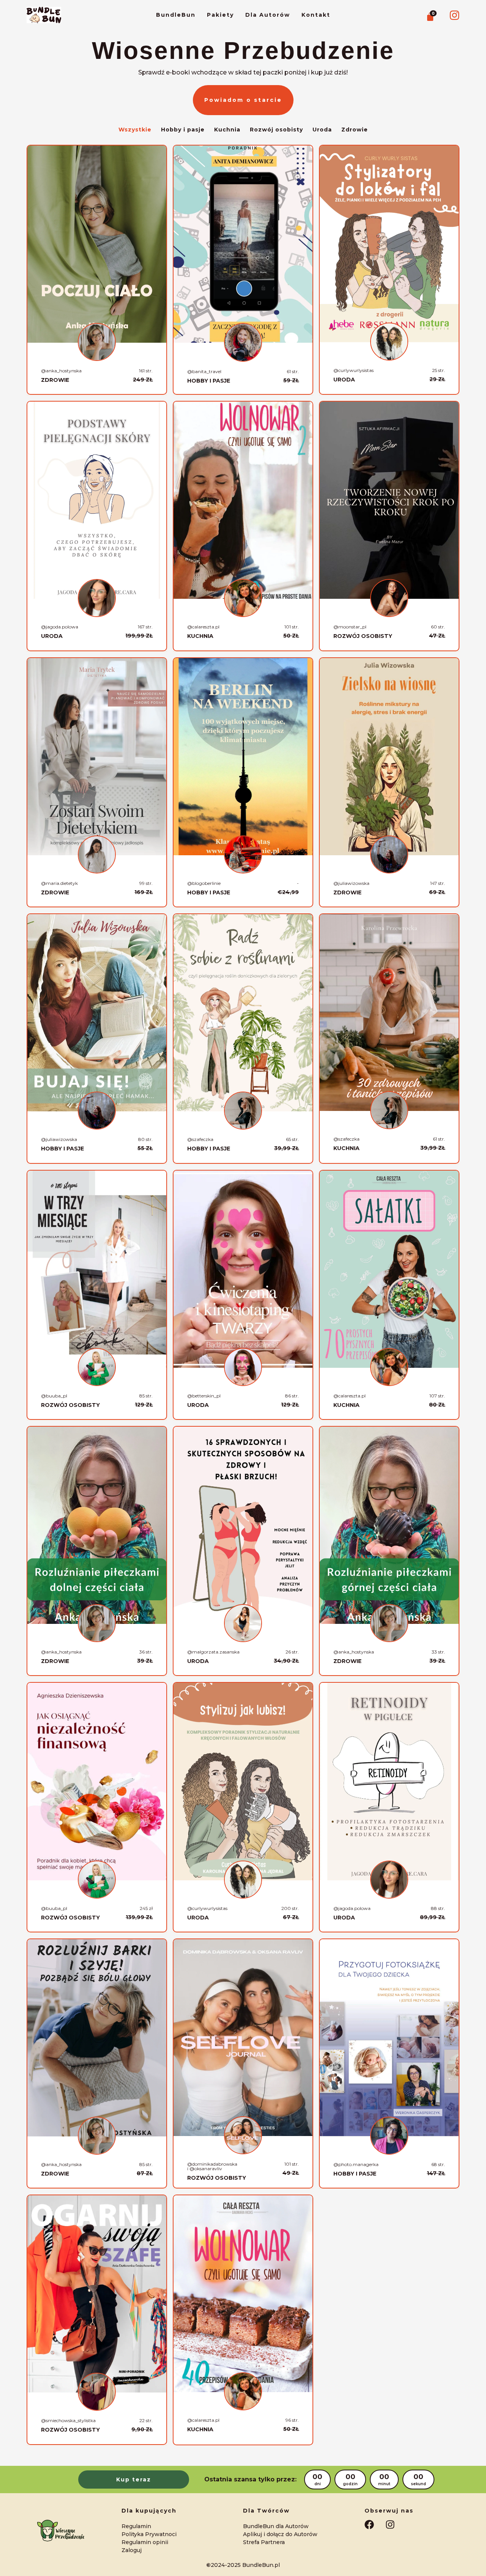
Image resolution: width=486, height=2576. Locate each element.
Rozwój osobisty (276, 130)
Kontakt (316, 15)
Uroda (322, 130)
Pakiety (220, 15)
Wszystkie (135, 130)
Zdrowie (355, 130)
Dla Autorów (268, 15)
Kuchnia (227, 130)
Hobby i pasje (183, 130)
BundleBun (176, 15)
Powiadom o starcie (243, 100)
